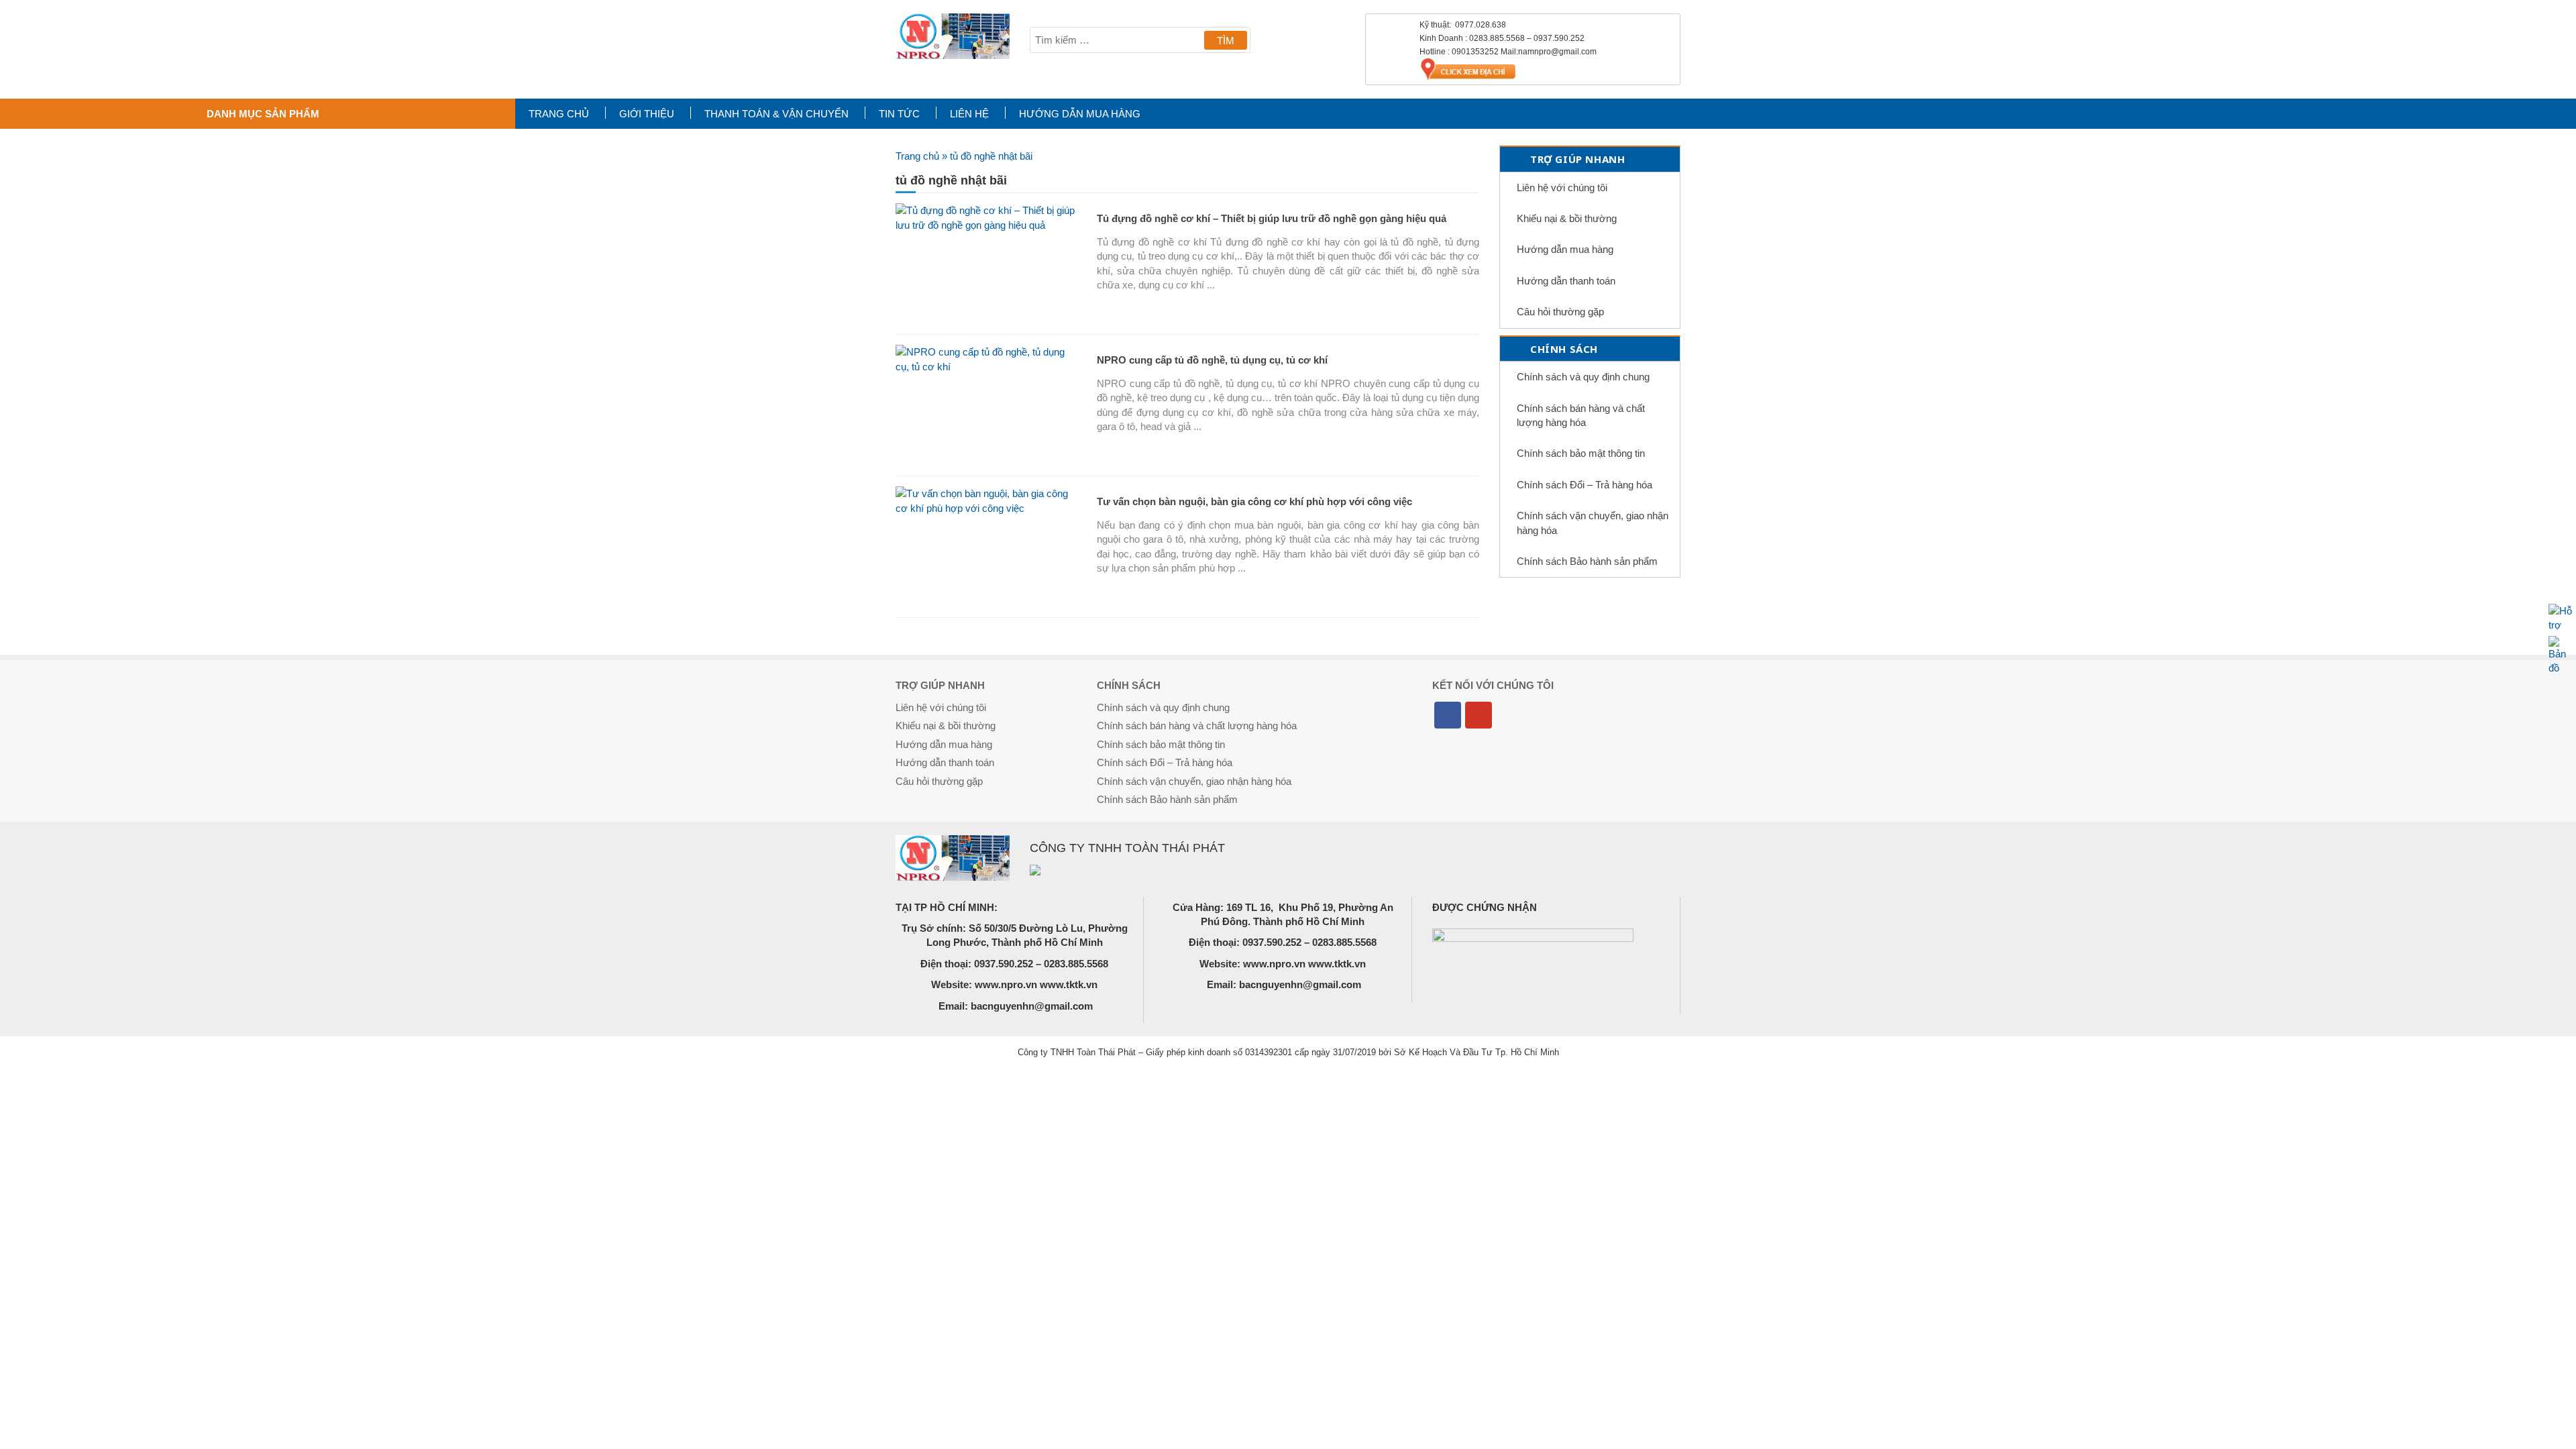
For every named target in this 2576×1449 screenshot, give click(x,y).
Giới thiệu (647, 114)
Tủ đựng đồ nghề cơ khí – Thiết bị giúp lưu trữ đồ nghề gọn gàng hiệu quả (1272, 218)
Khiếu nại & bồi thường (1567, 218)
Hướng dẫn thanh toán (1566, 281)
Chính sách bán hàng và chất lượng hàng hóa (1581, 415)
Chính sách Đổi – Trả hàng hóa (1585, 485)
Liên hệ (969, 114)
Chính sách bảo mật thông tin (1581, 453)
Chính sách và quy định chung (1583, 377)
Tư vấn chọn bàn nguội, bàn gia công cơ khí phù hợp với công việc (1254, 501)
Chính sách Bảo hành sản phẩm (1587, 561)
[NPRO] (953, 36)
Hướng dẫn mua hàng (1080, 114)
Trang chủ (559, 114)
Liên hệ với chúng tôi (1562, 187)
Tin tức (899, 114)
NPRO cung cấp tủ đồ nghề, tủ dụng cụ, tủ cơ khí (1212, 360)
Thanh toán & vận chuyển (776, 114)
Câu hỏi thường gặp (1560, 312)
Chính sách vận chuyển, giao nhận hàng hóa (1593, 523)
